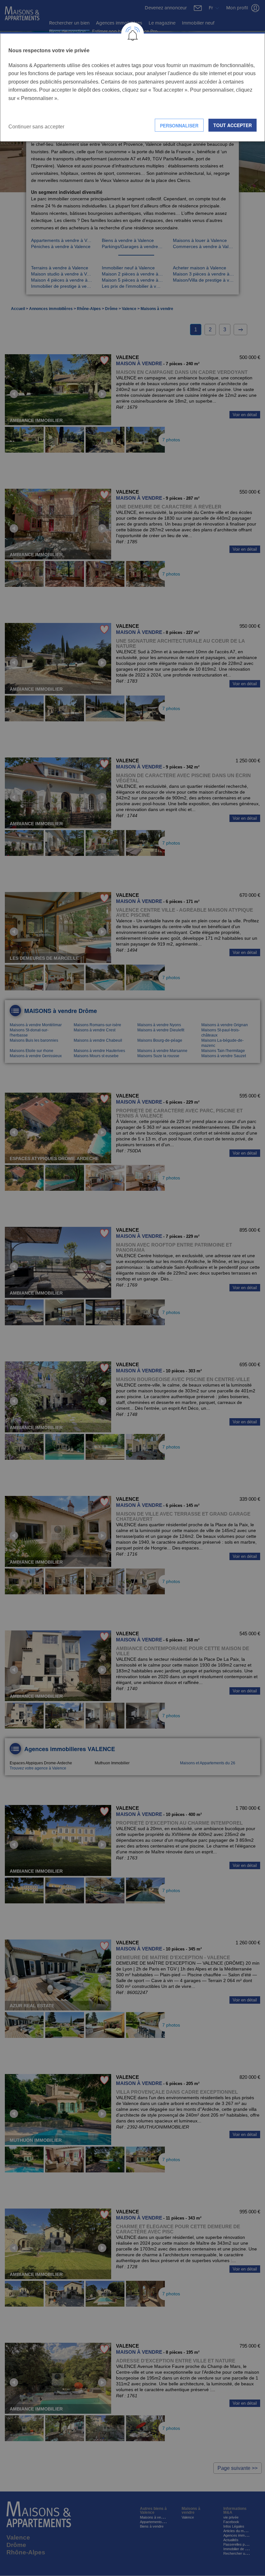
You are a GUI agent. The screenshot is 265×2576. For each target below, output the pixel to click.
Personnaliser (179, 125)
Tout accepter (233, 125)
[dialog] (132, 87)
